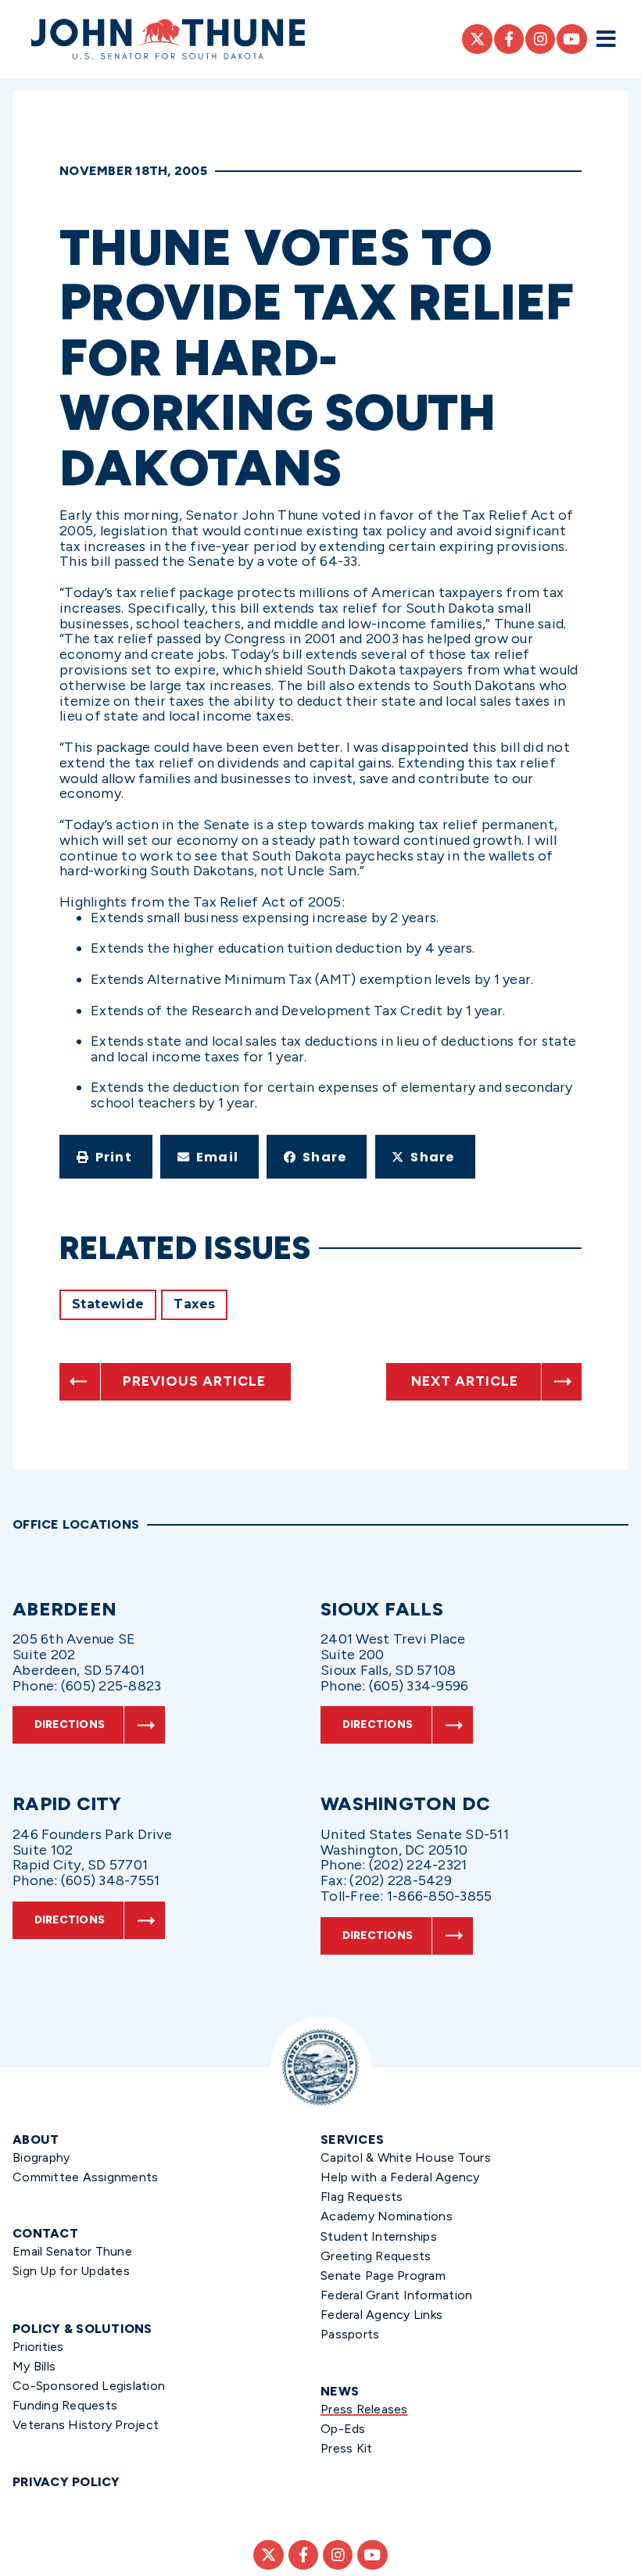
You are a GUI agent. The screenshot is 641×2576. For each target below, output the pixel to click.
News (340, 2391)
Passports (350, 2334)
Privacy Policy (66, 2482)
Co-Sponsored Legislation (89, 2386)
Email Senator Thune (72, 2251)
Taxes (194, 1304)
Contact (45, 2233)
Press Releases (364, 2409)
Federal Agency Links (381, 2315)
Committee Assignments (85, 2177)
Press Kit (346, 2448)
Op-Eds (343, 2429)
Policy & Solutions (82, 2329)
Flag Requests (362, 2197)
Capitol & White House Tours (406, 2157)
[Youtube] (571, 39)
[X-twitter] (477, 39)
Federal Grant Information (396, 2295)
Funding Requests (65, 2405)
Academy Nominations (387, 2216)
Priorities (38, 2347)
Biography (41, 2157)
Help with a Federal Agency (400, 2177)
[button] (106, 1157)
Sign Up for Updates (71, 2271)
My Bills (34, 2366)
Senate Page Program (383, 2275)
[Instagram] (540, 39)
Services (352, 2140)
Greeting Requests (376, 2256)
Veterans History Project (86, 2425)
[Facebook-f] (509, 39)
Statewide (108, 1304)
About (36, 2140)
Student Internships (379, 2236)
